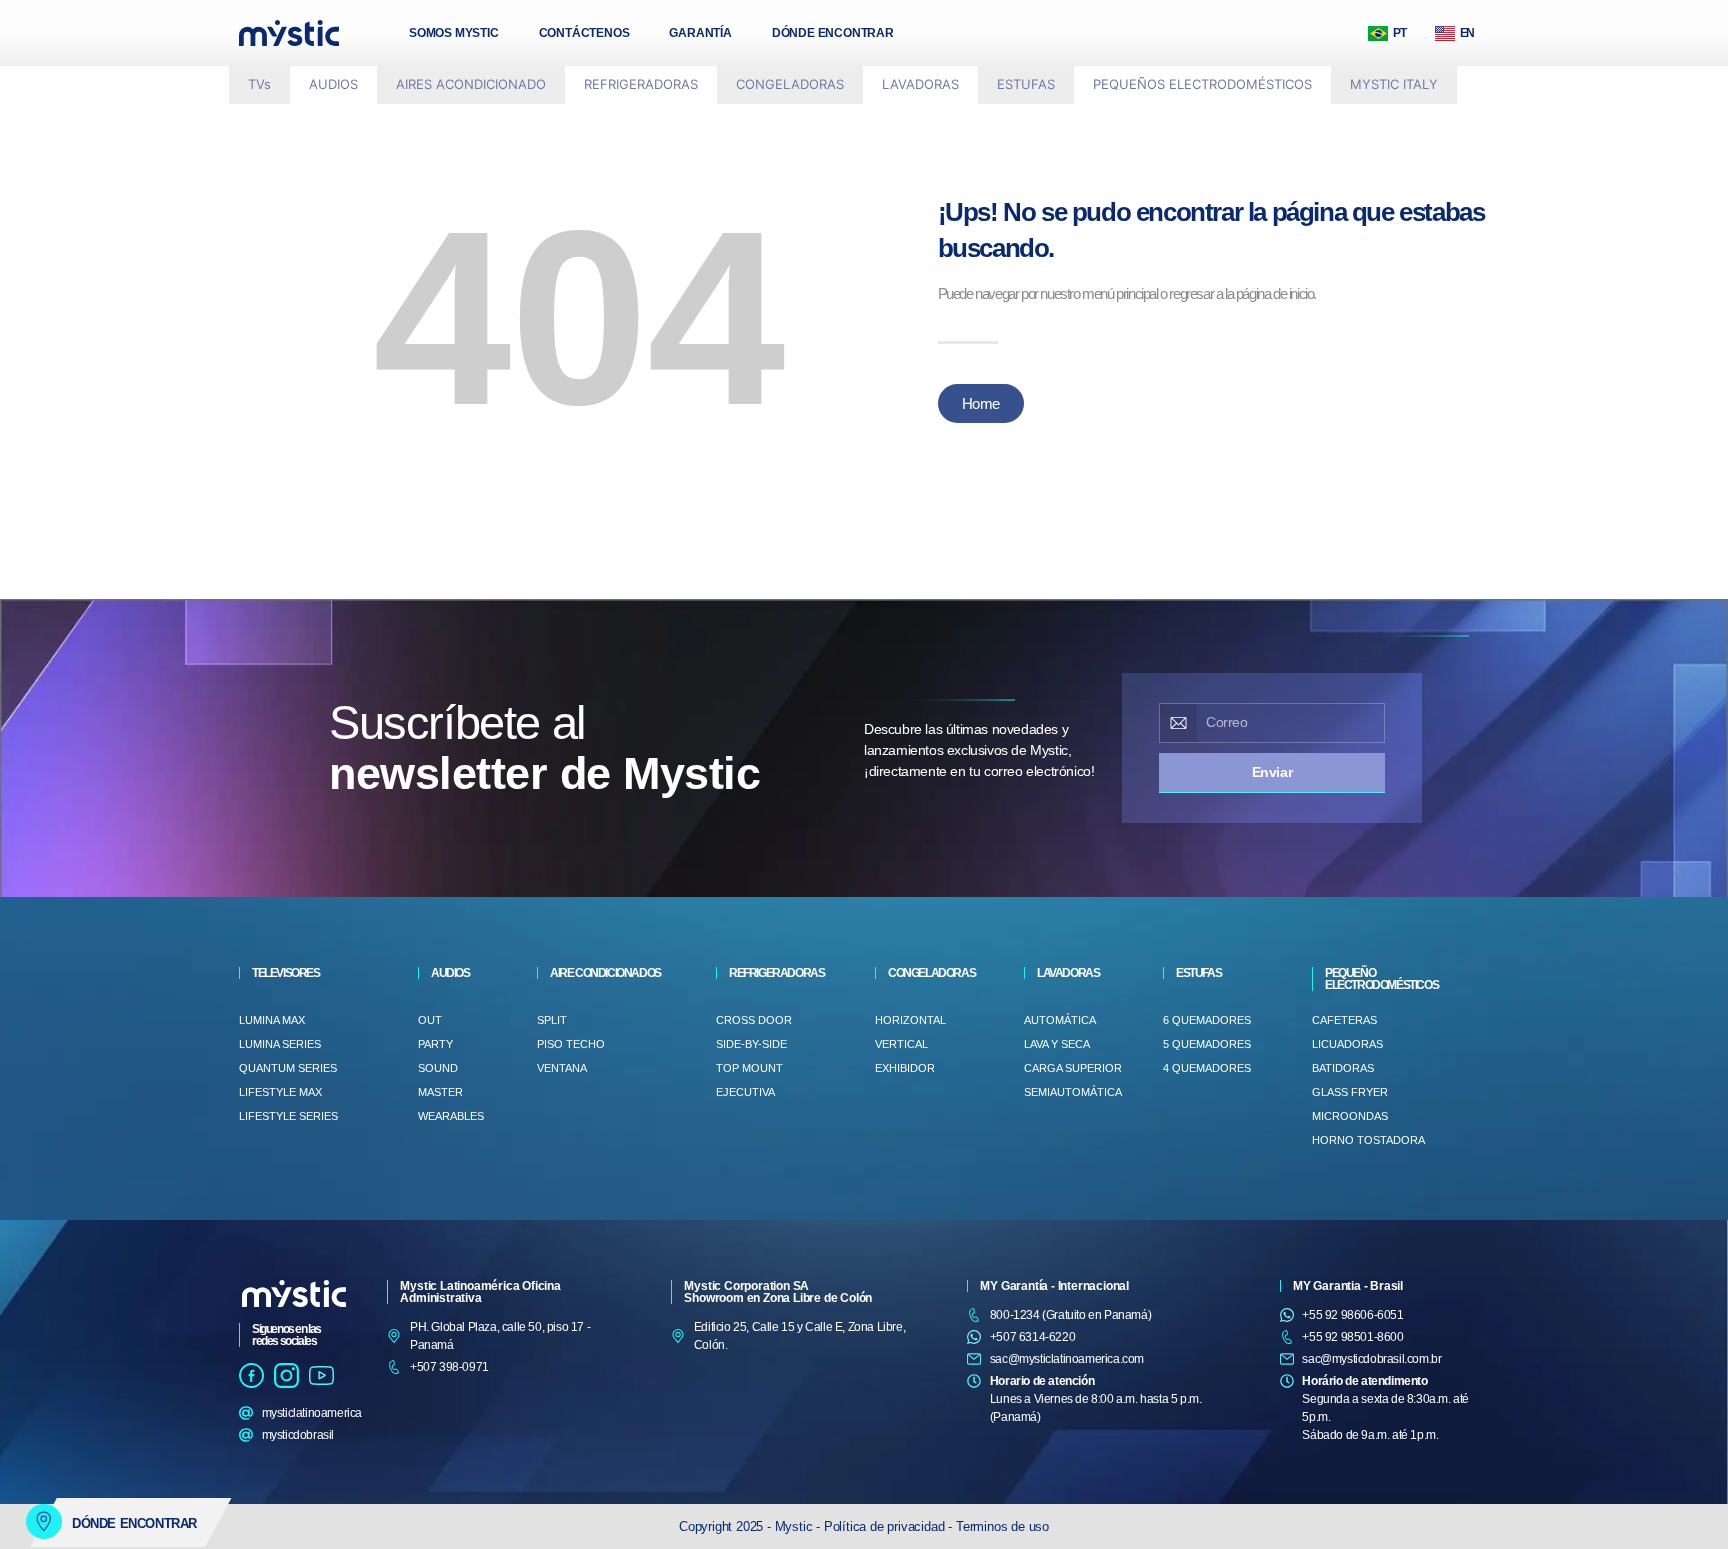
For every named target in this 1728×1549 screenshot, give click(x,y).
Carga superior (1073, 1068)
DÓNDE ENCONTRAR (833, 33)
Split (552, 1020)
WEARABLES (451, 1116)
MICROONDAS (1350, 1116)
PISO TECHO (571, 1044)
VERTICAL (901, 1044)
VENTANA (562, 1068)
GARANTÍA (700, 33)
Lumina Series (280, 1044)
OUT (430, 1020)
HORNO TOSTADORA (1368, 1140)
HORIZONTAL (910, 1020)
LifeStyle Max (280, 1092)
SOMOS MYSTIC (454, 33)
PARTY (435, 1044)
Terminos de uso (1002, 1526)
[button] (259, 85)
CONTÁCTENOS (584, 33)
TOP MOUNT (749, 1068)
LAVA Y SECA (1057, 1044)
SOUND (438, 1068)
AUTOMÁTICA (1060, 1020)
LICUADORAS (1347, 1044)
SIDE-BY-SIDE (751, 1044)
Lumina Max (272, 1020)
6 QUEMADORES (1207, 1020)
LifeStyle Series (288, 1116)
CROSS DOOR (754, 1020)
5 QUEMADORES (1207, 1044)
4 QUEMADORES (1207, 1068)
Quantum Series (288, 1068)
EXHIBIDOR (905, 1068)
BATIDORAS (1343, 1068)
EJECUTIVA (745, 1092)
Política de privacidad (886, 1526)
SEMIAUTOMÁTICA (1073, 1092)
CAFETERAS (1344, 1020)
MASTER (440, 1092)
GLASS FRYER (1350, 1092)
